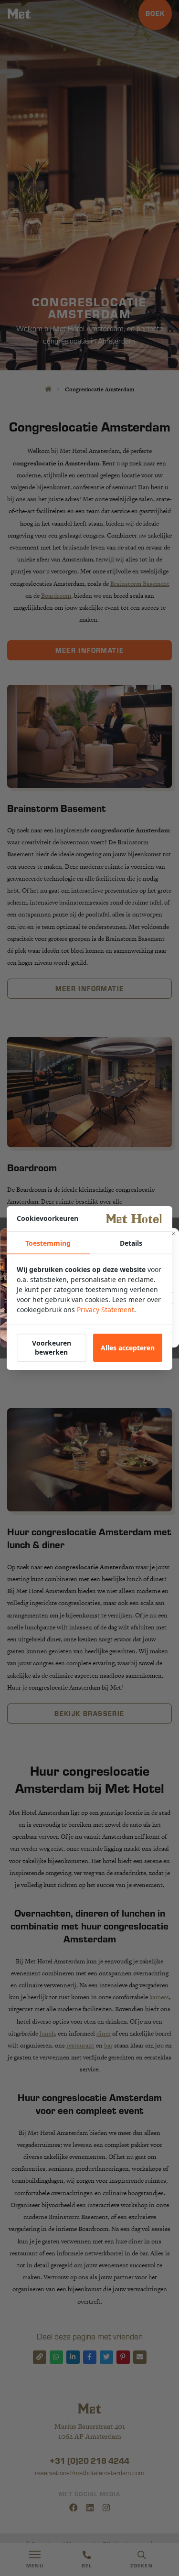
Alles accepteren (128, 1348)
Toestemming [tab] (48, 1243)
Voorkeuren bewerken (52, 1347)
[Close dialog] (173, 1234)
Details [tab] (131, 1243)
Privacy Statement (105, 1310)
